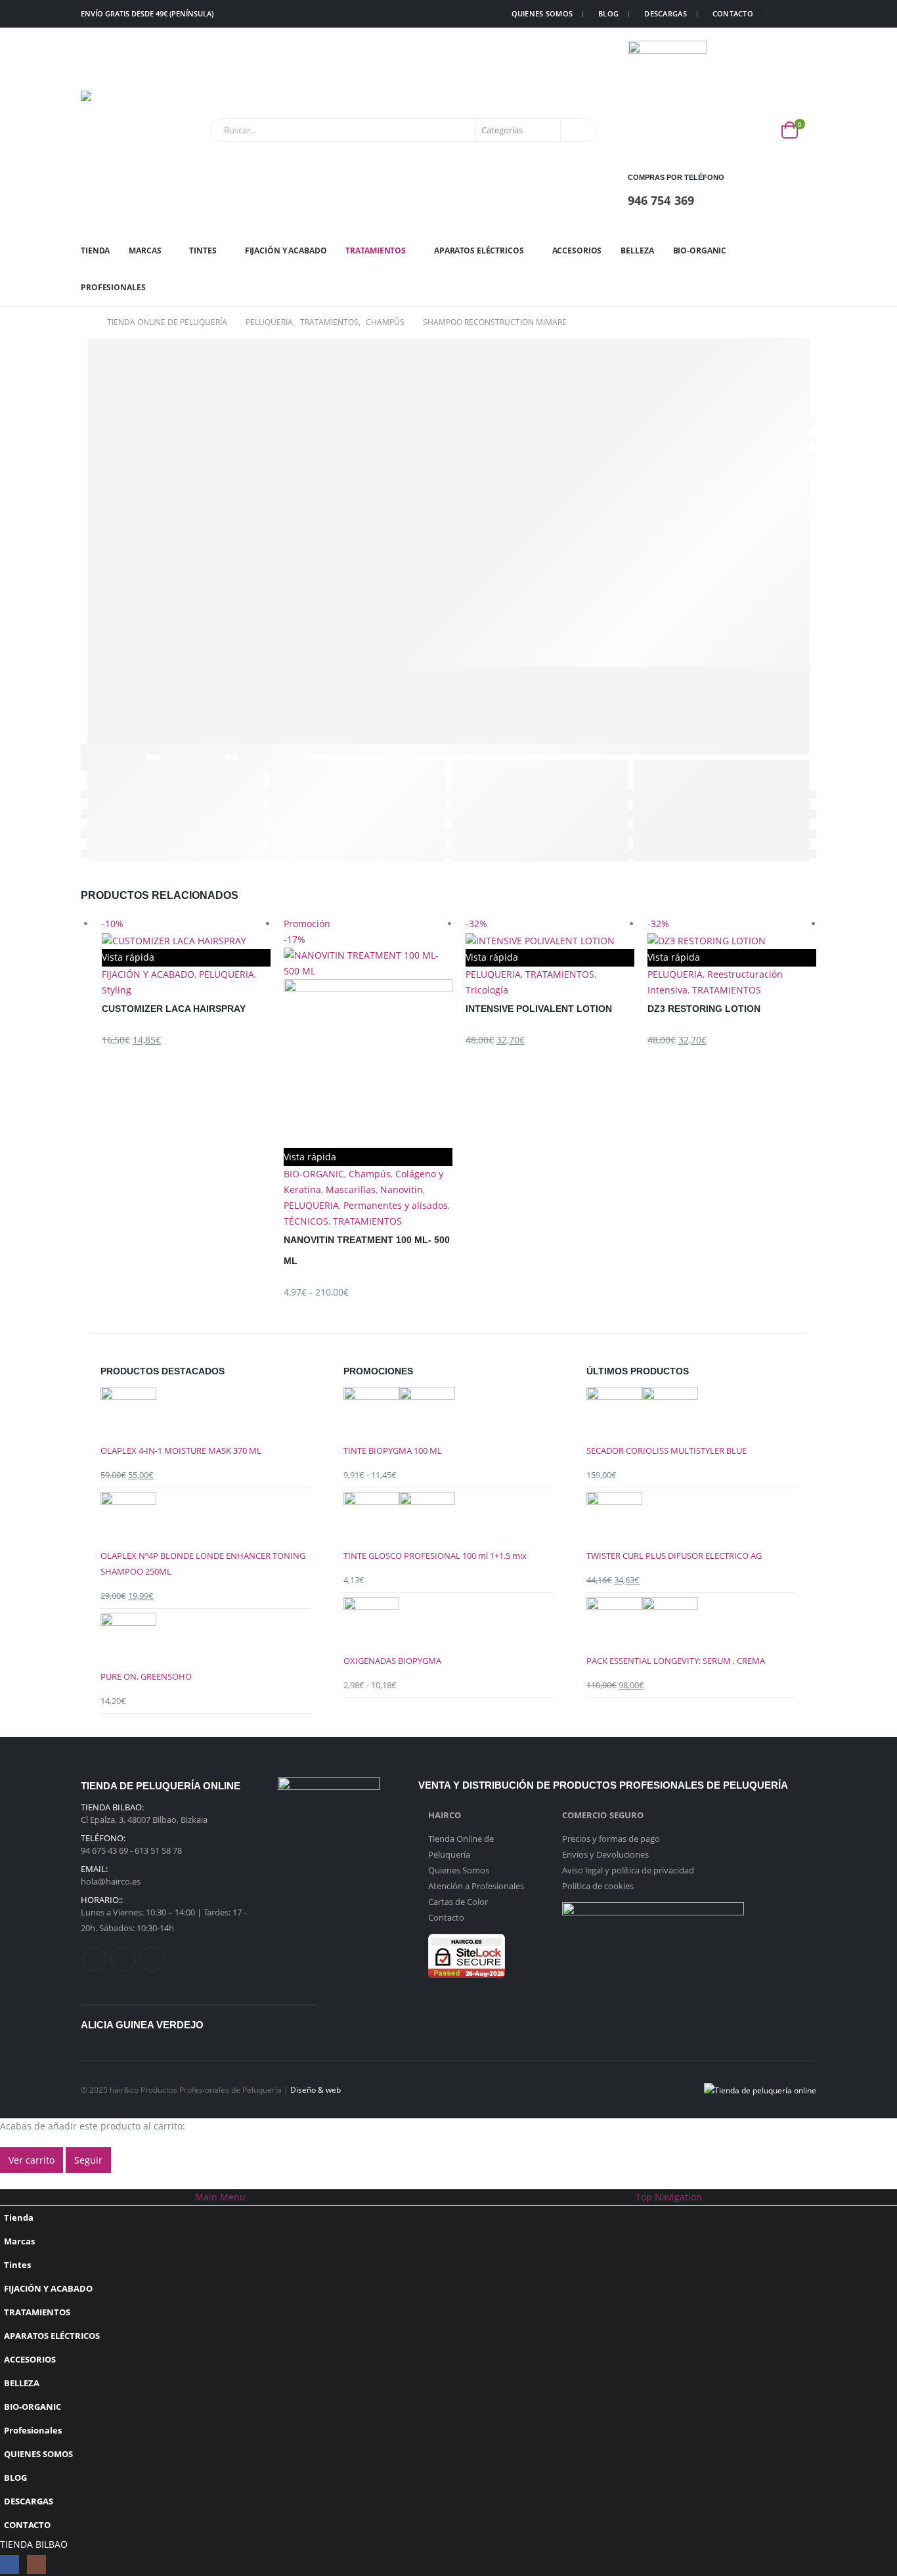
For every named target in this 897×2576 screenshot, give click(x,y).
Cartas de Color (458, 1902)
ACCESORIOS (577, 251)
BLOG (608, 13)
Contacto (446, 1917)
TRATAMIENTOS (376, 251)
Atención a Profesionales (476, 1886)
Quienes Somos (459, 1870)
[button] (8, 2180)
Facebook (94, 1959)
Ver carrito (32, 2160)
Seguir (88, 2160)
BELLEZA (637, 251)
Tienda (95, 251)
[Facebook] (787, 14)
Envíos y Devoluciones (605, 1854)
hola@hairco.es (111, 1881)
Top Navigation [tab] (669, 2197)
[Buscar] (577, 130)
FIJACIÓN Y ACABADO (286, 251)
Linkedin (152, 1959)
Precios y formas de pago (611, 1839)
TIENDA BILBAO (34, 2544)
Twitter (123, 1959)
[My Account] (760, 130)
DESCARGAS (665, 13)
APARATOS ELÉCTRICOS (479, 251)
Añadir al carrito (619, 933)
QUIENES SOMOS (542, 13)
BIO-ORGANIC (700, 251)
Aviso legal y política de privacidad (628, 1870)
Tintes (203, 251)
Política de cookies (598, 1886)
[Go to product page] (206, 1415)
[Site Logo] (120, 130)
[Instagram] (807, 14)
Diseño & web (316, 2089)
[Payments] (760, 2089)
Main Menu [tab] (220, 2197)
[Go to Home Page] (85, 322)
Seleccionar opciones (255, 933)
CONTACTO (733, 13)
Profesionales (113, 287)
